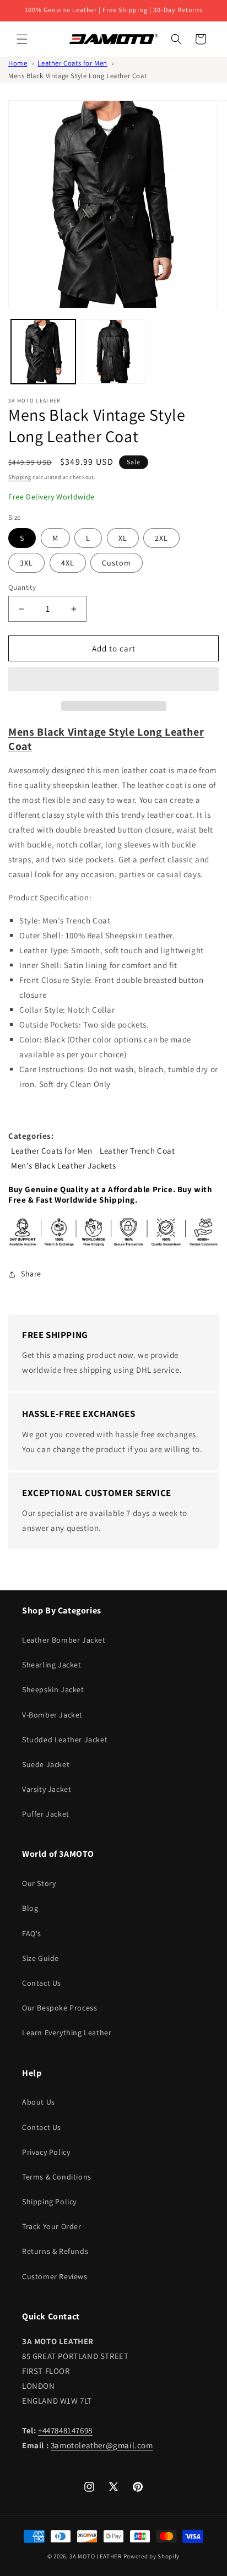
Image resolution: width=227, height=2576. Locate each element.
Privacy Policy (46, 2152)
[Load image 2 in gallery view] (113, 352)
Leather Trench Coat (137, 1151)
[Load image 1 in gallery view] (43, 352)
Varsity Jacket (47, 1789)
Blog (30, 1908)
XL (123, 538)
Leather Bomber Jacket (64, 1640)
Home (18, 63)
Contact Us (42, 1983)
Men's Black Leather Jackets (63, 1165)
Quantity (22, 587)
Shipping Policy (49, 2202)
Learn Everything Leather (67, 2032)
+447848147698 (65, 2430)
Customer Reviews (55, 2276)
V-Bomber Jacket (52, 1715)
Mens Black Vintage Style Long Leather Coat (77, 76)
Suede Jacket (46, 1764)
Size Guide (40, 1958)
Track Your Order (52, 2226)
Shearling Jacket (52, 1665)
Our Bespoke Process (60, 2008)
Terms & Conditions (57, 2177)
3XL (26, 563)
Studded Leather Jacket (65, 1740)
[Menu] (22, 39)
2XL (161, 538)
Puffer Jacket (46, 1814)
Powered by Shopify (152, 2556)
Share (31, 1274)
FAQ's (32, 1933)
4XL (68, 563)
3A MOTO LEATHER (96, 2556)
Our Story (39, 1883)
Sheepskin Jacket (53, 1689)
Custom (117, 563)
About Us (39, 2102)
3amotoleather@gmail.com (102, 2445)
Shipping (20, 477)
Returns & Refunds (55, 2251)
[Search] (176, 39)
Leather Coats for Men (72, 63)
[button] (113, 680)
